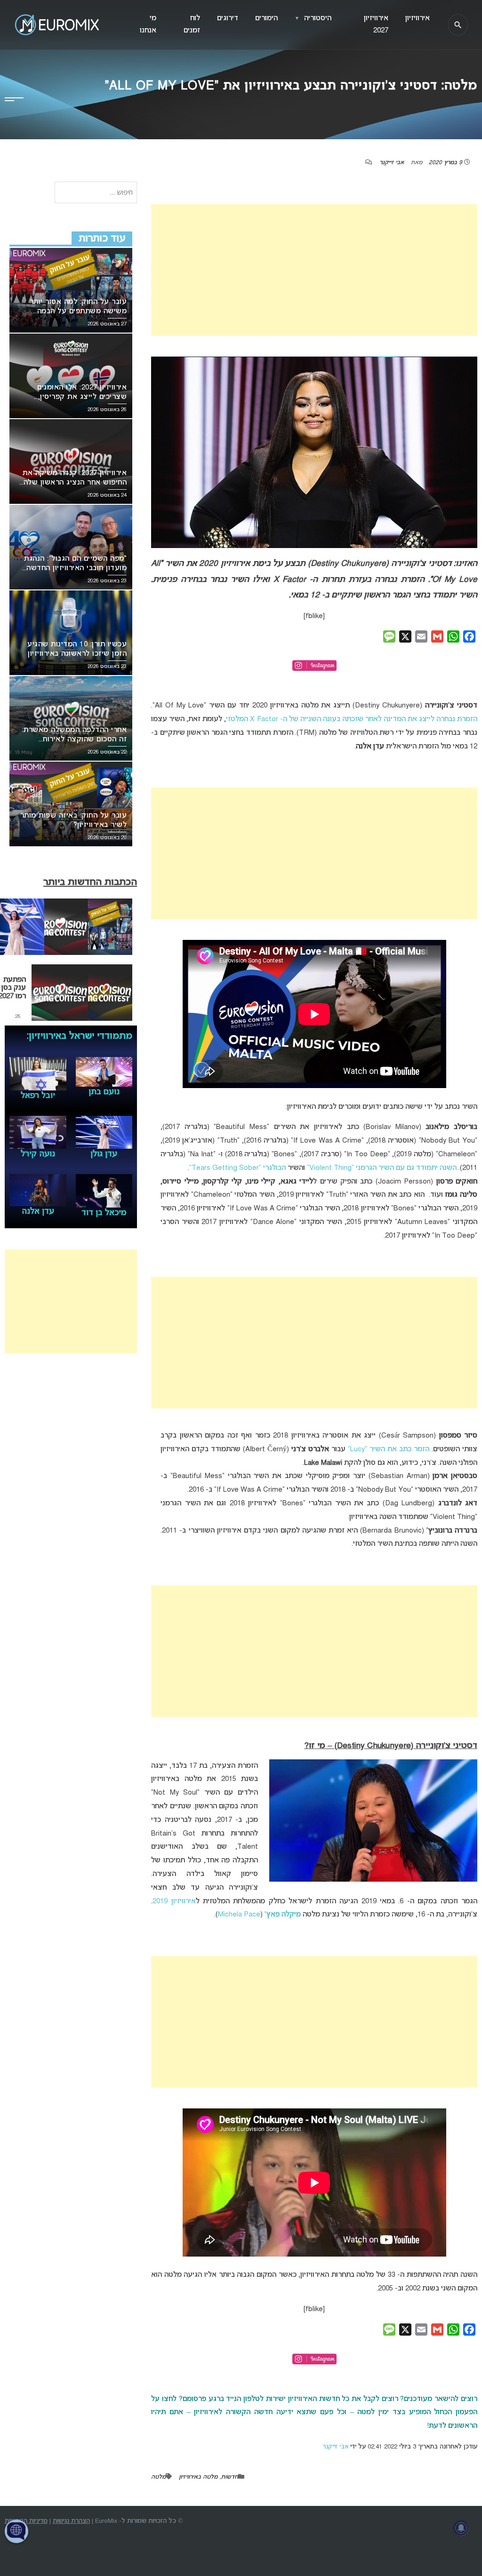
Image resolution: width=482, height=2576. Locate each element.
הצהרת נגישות (71, 2521)
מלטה (158, 2477)
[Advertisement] (314, 270)
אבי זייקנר (392, 163)
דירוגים (228, 18)
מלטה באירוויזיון (198, 2477)
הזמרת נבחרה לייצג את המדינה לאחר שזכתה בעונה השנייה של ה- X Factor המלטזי (352, 719)
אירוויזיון (418, 18)
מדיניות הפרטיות (26, 2521)
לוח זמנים (192, 24)
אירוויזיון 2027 (376, 24)
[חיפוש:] (96, 193)
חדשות (229, 2477)
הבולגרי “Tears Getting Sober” (237, 1168)
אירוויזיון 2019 (174, 1901)
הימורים (266, 18)
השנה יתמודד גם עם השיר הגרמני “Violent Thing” (382, 1168)
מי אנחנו (148, 24)
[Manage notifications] (461, 2528)
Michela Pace (239, 1915)
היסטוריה (313, 18)
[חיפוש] (458, 25)
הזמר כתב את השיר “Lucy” (389, 1449)
